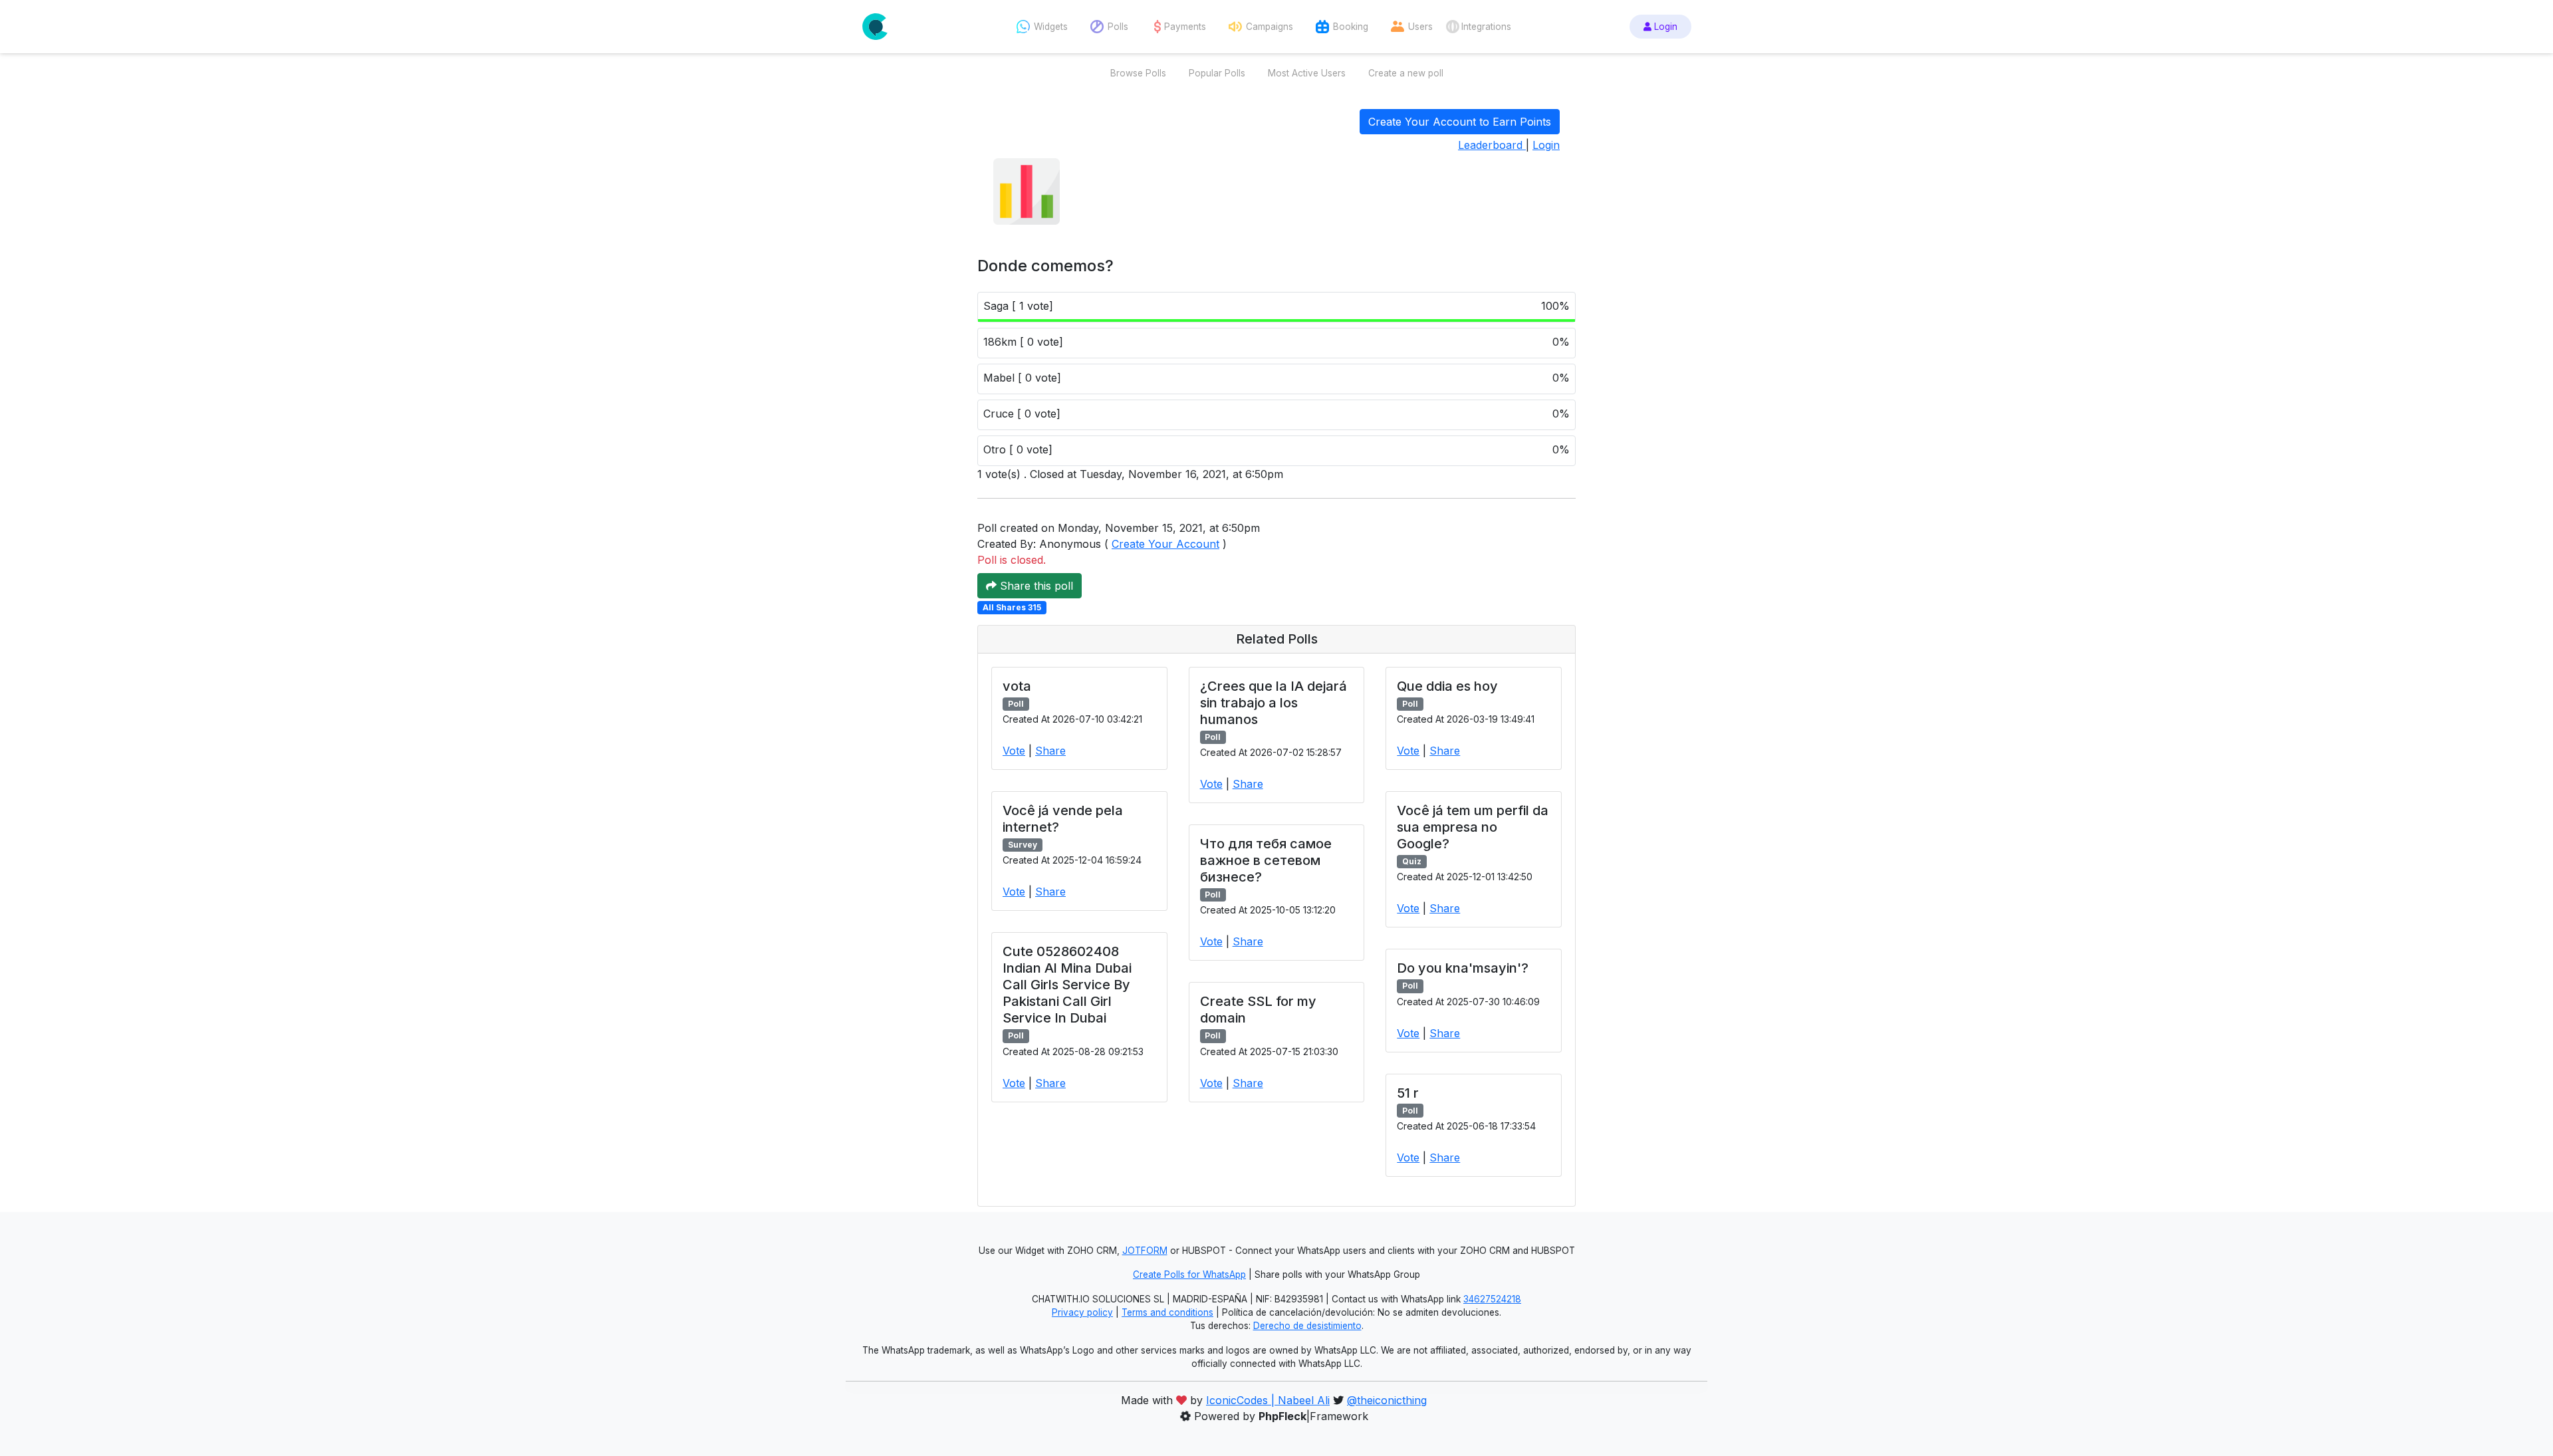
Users (1420, 27)
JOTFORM (1145, 1251)
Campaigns (1270, 27)
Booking (1351, 27)
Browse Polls (1138, 73)
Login (1664, 27)
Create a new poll (1406, 73)
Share (1050, 751)
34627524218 (1492, 1299)
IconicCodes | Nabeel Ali (1268, 1400)
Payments (1185, 27)
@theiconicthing (1387, 1400)
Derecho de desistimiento (1307, 1326)
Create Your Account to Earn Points (1460, 122)
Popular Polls (1217, 73)
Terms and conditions (1167, 1312)
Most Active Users (1307, 73)
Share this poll (1035, 586)
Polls (1118, 27)
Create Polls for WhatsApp (1189, 1274)
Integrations (1486, 27)
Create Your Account (1165, 544)
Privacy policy (1082, 1312)
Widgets (1051, 27)
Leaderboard (1492, 145)
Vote (1014, 751)
